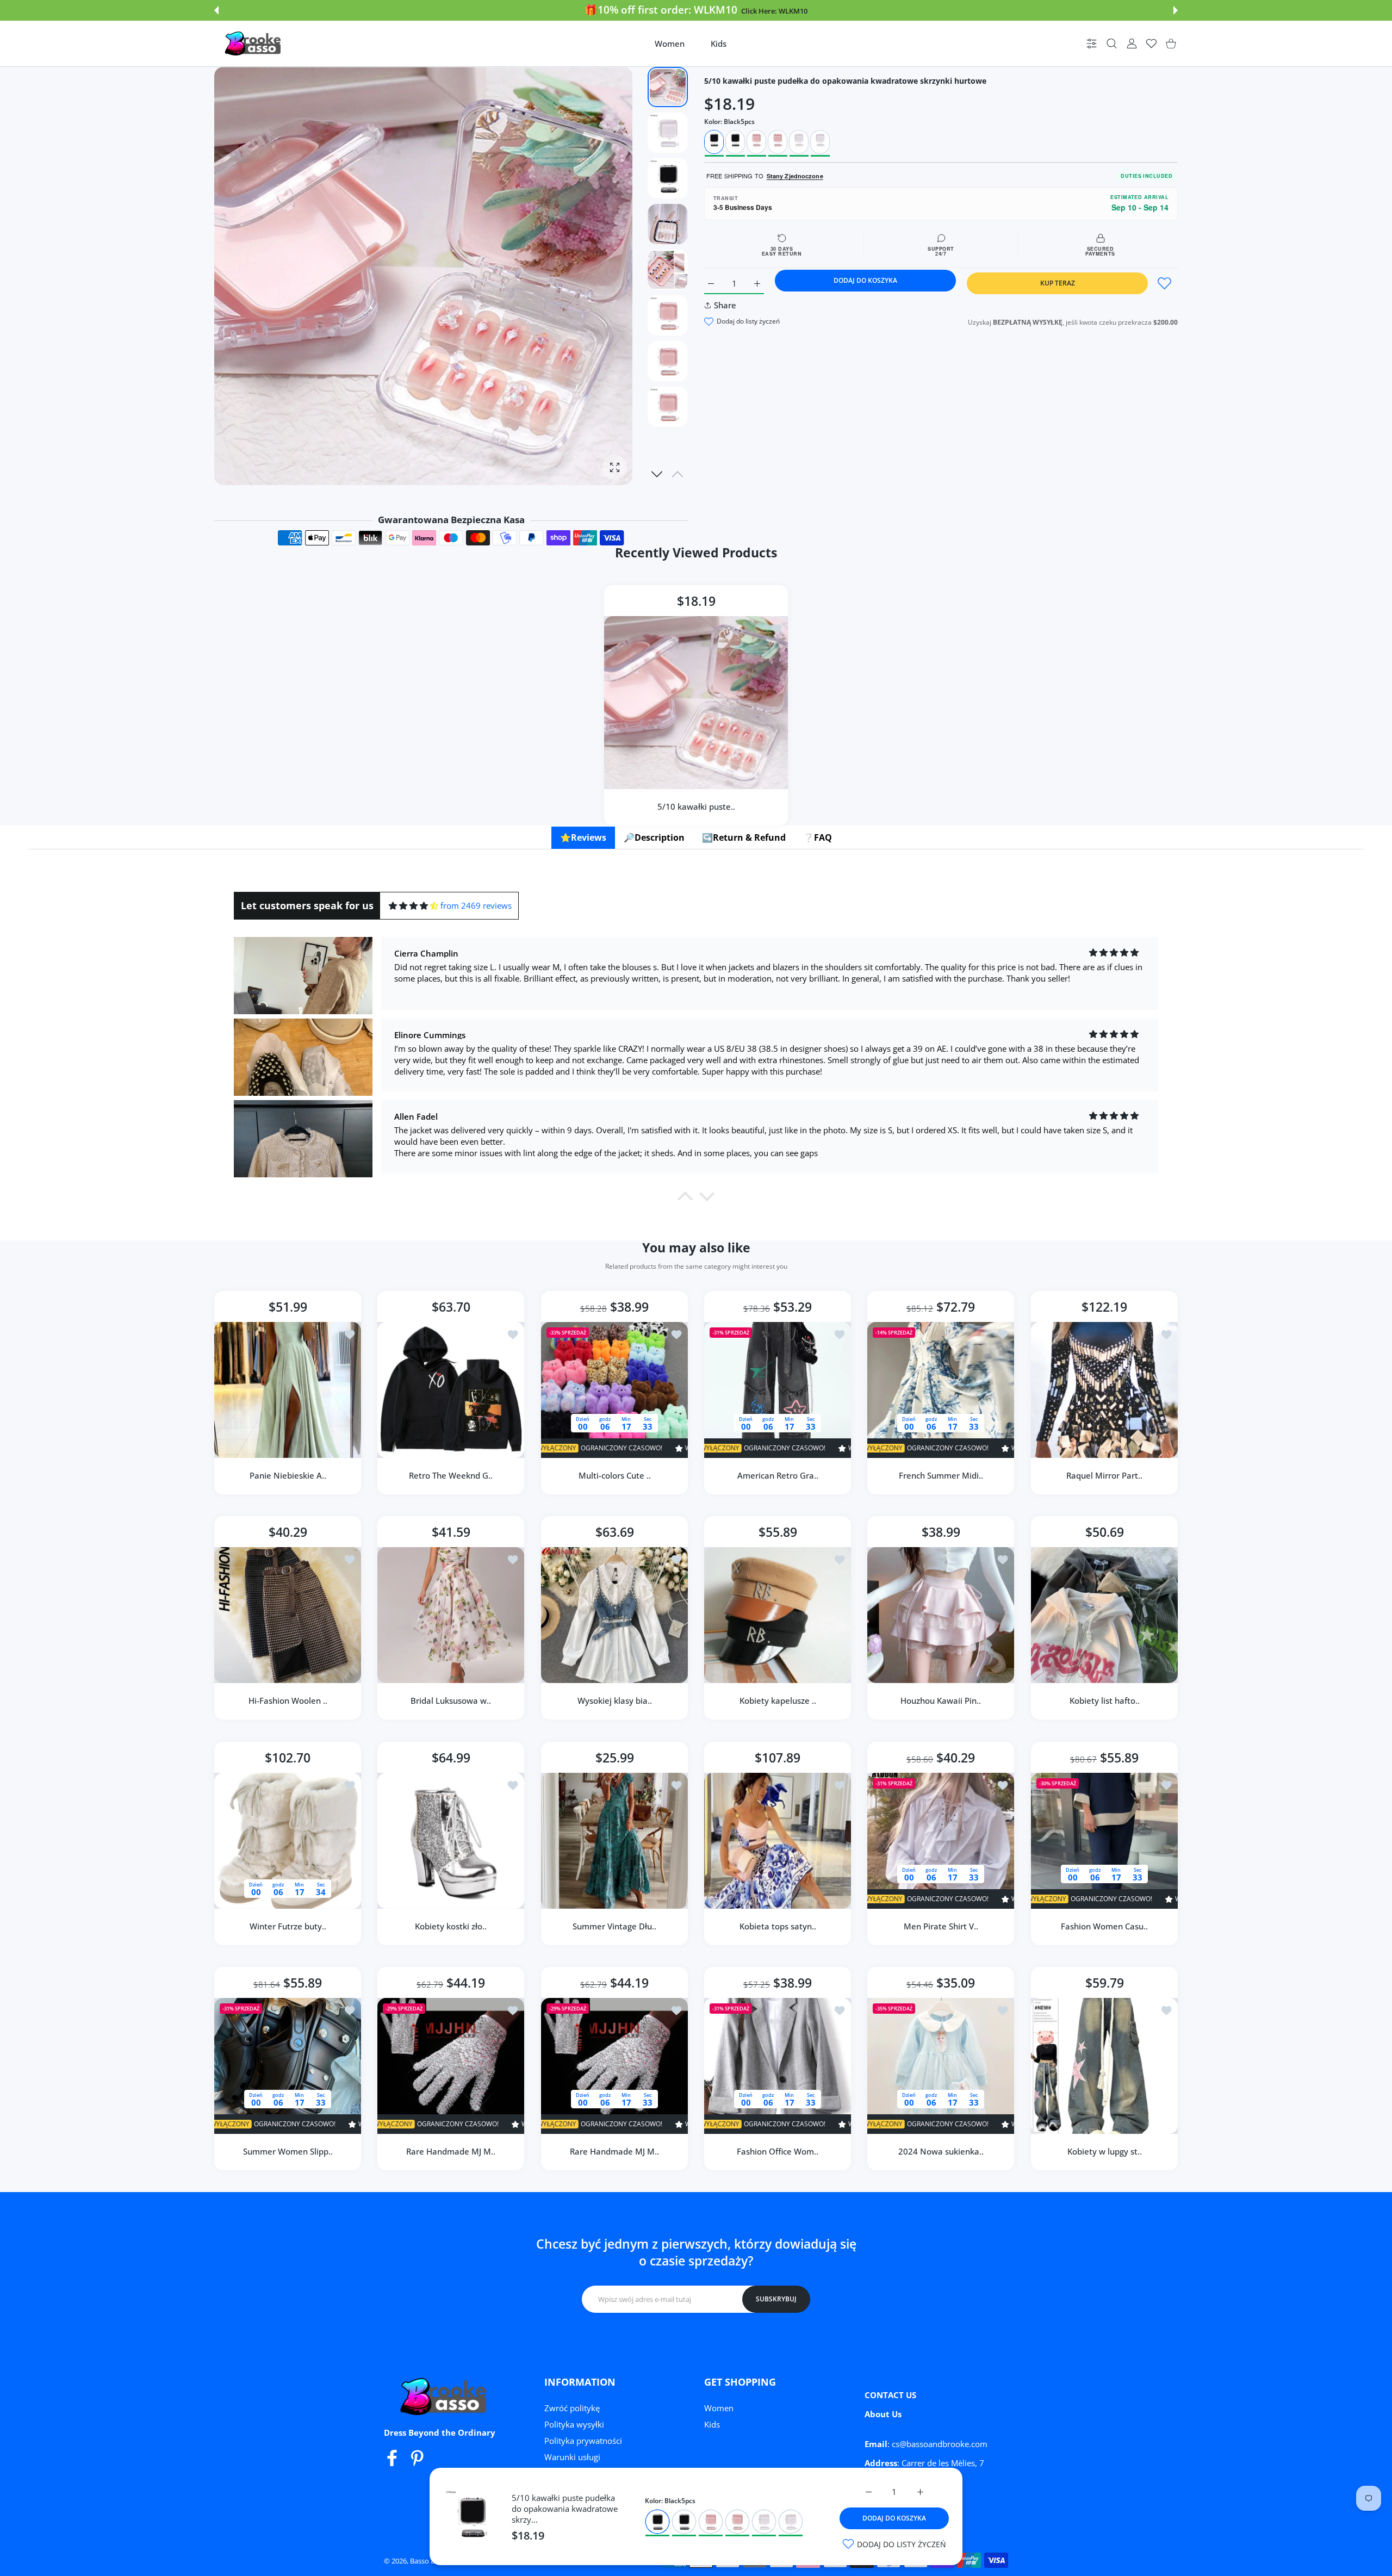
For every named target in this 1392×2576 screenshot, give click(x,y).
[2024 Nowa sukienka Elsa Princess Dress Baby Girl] (941, 2066)
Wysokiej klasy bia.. (614, 1701)
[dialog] (1112, 44)
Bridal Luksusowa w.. (451, 1701)
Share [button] (725, 305)
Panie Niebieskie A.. (288, 1475)
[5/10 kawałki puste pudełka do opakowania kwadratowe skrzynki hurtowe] (696, 703)
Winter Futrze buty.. (288, 1926)
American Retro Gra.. (778, 1475)
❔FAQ (818, 837)
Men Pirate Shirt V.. (941, 1926)
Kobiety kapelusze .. (778, 1701)
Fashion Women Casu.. (1104, 1926)
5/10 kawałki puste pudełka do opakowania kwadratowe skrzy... (565, 2509)
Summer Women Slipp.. (288, 2151)
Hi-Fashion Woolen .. (288, 1701)
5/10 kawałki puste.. (696, 806)
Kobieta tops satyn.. (778, 1926)
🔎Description (654, 837)
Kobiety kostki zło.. (451, 1926)
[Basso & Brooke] (254, 44)
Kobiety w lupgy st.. (1104, 2151)
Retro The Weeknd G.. (451, 1475)
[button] (216, 10)
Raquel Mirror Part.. (1104, 1475)
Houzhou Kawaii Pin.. (941, 1701)
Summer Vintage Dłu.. (614, 1926)
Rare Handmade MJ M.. (451, 2151)
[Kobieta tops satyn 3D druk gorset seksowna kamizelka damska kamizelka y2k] (778, 1841)
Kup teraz (1058, 283)
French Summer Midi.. (941, 1475)
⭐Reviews (583, 837)
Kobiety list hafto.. (1104, 1701)
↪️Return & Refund (744, 837)
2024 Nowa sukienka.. (941, 2151)
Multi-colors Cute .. (614, 1475)
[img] (414, 906)
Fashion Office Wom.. (778, 2151)
